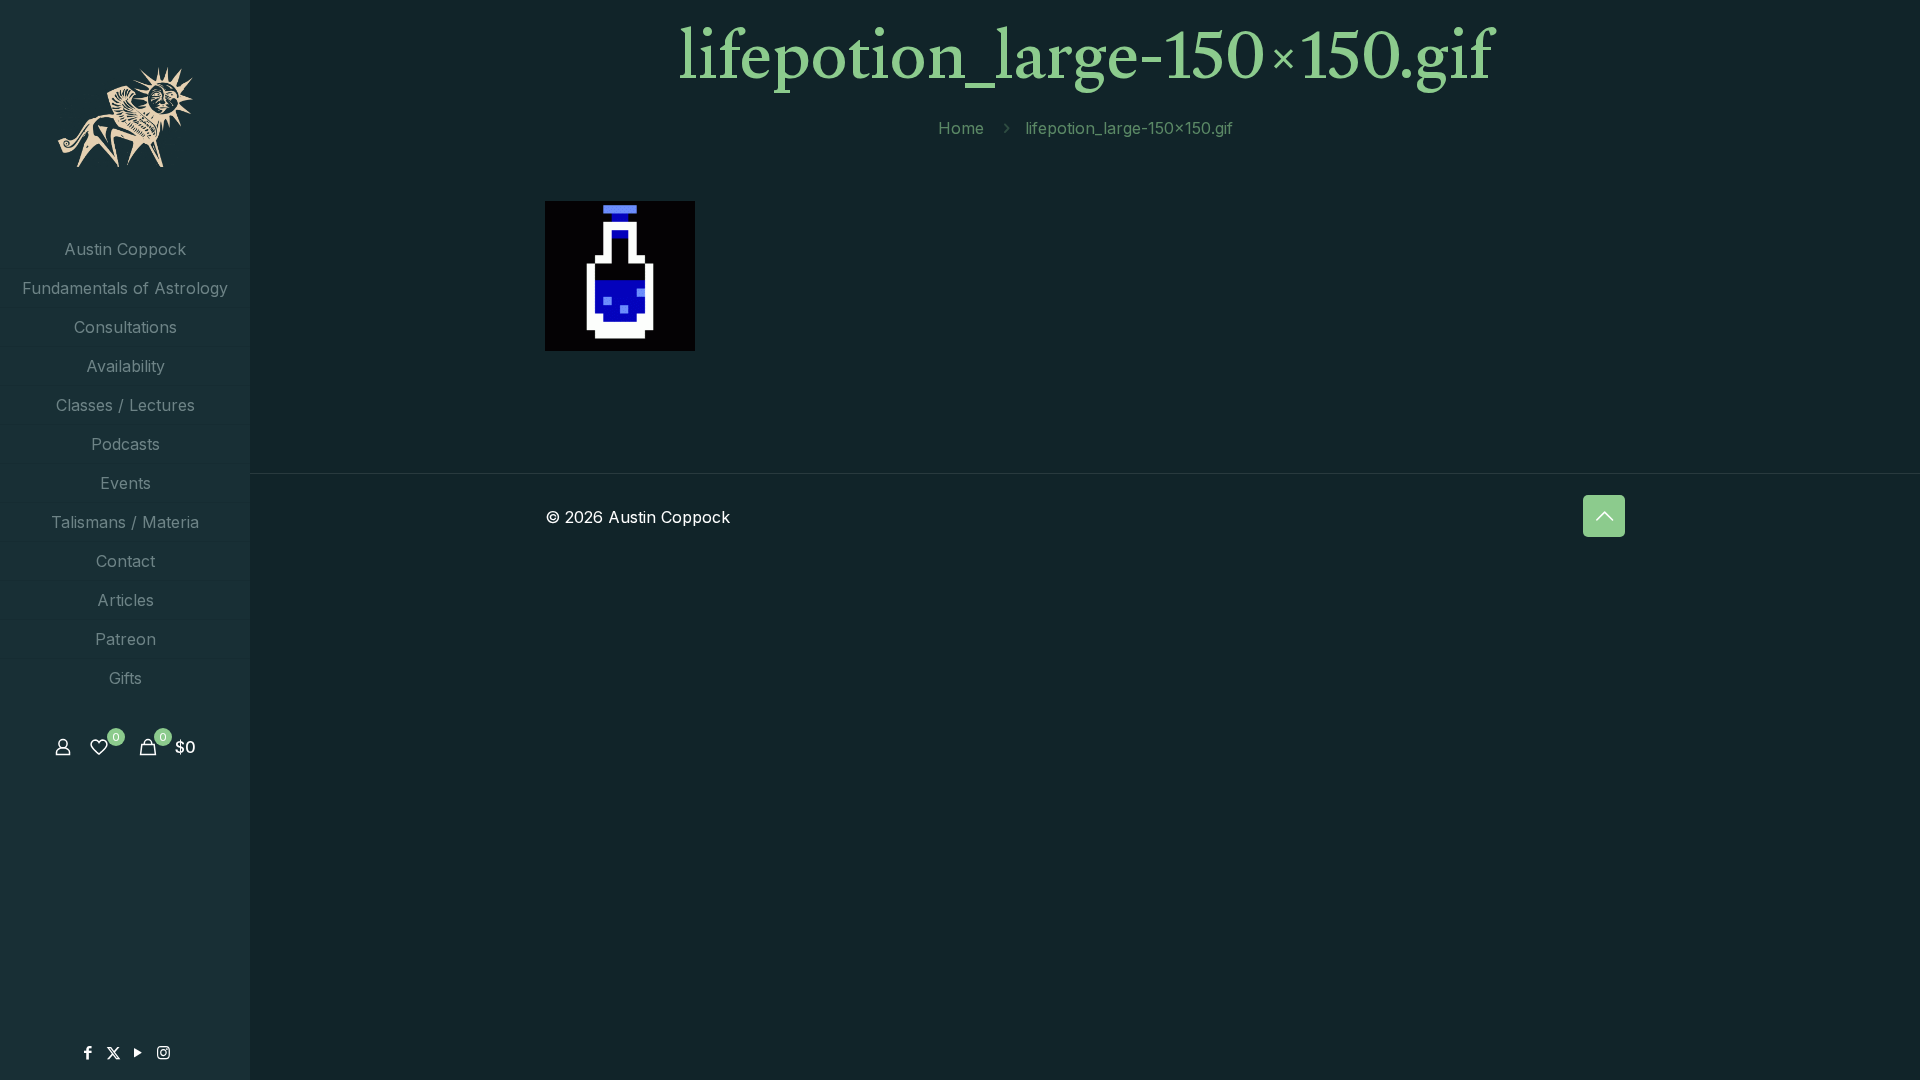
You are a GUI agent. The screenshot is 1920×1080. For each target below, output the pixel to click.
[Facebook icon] (88, 1052)
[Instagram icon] (163, 1052)
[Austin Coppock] (125, 115)
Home (961, 128)
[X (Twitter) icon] (113, 1052)
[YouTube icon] (138, 1052)
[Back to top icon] (1604, 516)
